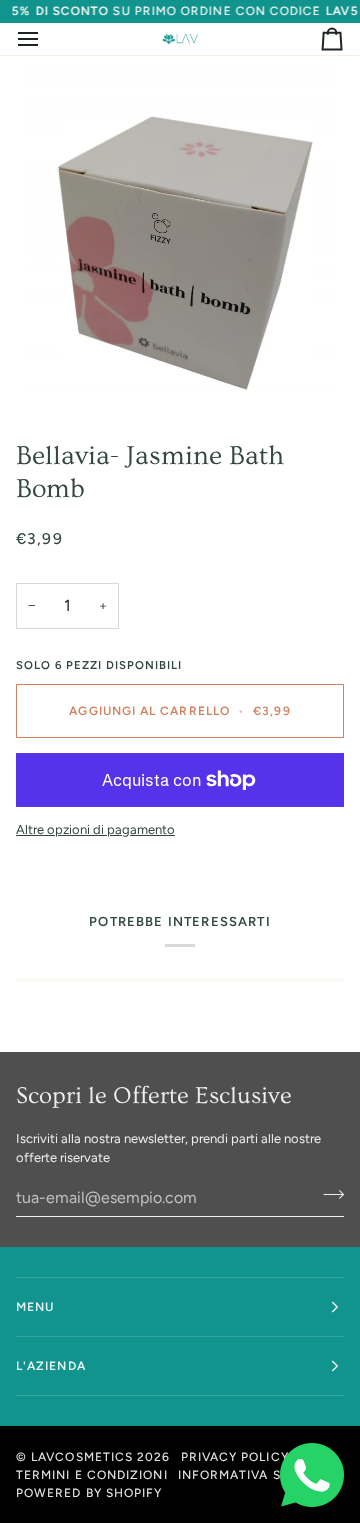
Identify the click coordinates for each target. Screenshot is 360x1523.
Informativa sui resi (253, 1475)
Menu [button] (35, 1307)
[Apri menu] (46, 39)
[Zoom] (180, 240)
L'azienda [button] (51, 1366)
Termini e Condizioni (92, 1475)
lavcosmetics (82, 1457)
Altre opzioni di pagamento (95, 829)
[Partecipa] (327, 1195)
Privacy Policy (235, 1457)
